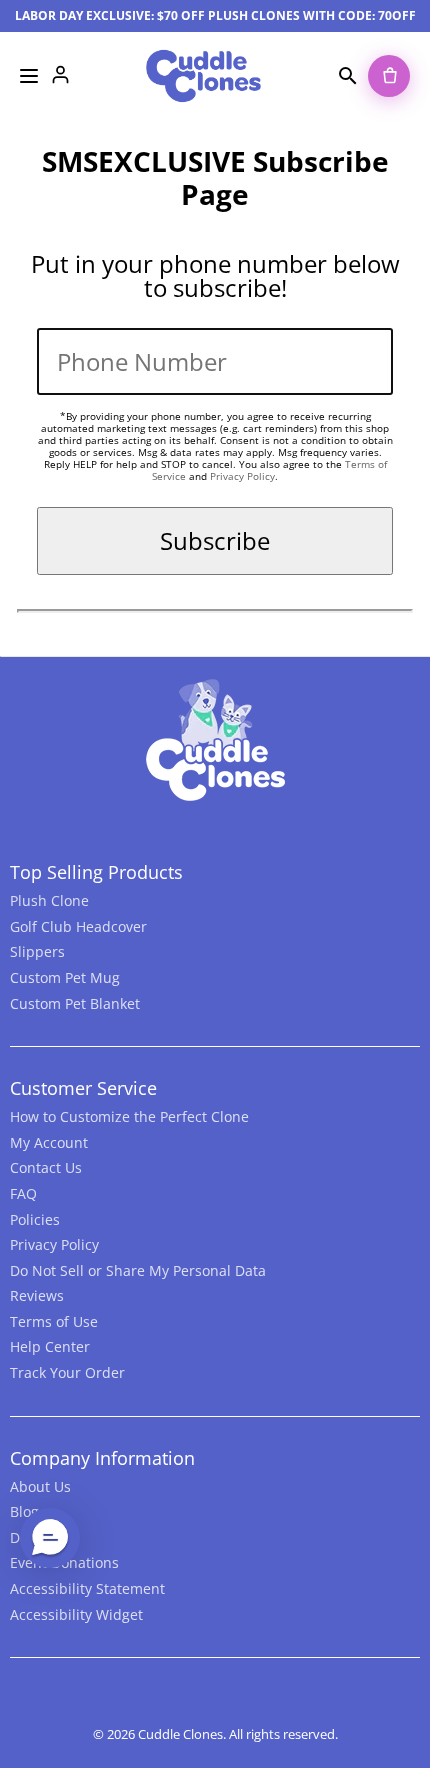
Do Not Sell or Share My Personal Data (138, 1270)
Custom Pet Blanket (75, 1003)
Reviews (37, 1295)
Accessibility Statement (87, 1588)
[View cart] (389, 76)
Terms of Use (54, 1321)
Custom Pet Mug (65, 977)
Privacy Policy (242, 476)
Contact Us (46, 1167)
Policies (35, 1219)
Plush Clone (49, 900)
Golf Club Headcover (78, 926)
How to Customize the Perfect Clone (129, 1116)
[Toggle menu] (29, 76)
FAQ (23, 1193)
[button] (50, 1538)
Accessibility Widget (76, 1614)
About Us (40, 1486)
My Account (49, 1142)
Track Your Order (67, 1372)
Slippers (37, 951)
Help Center (50, 1346)
